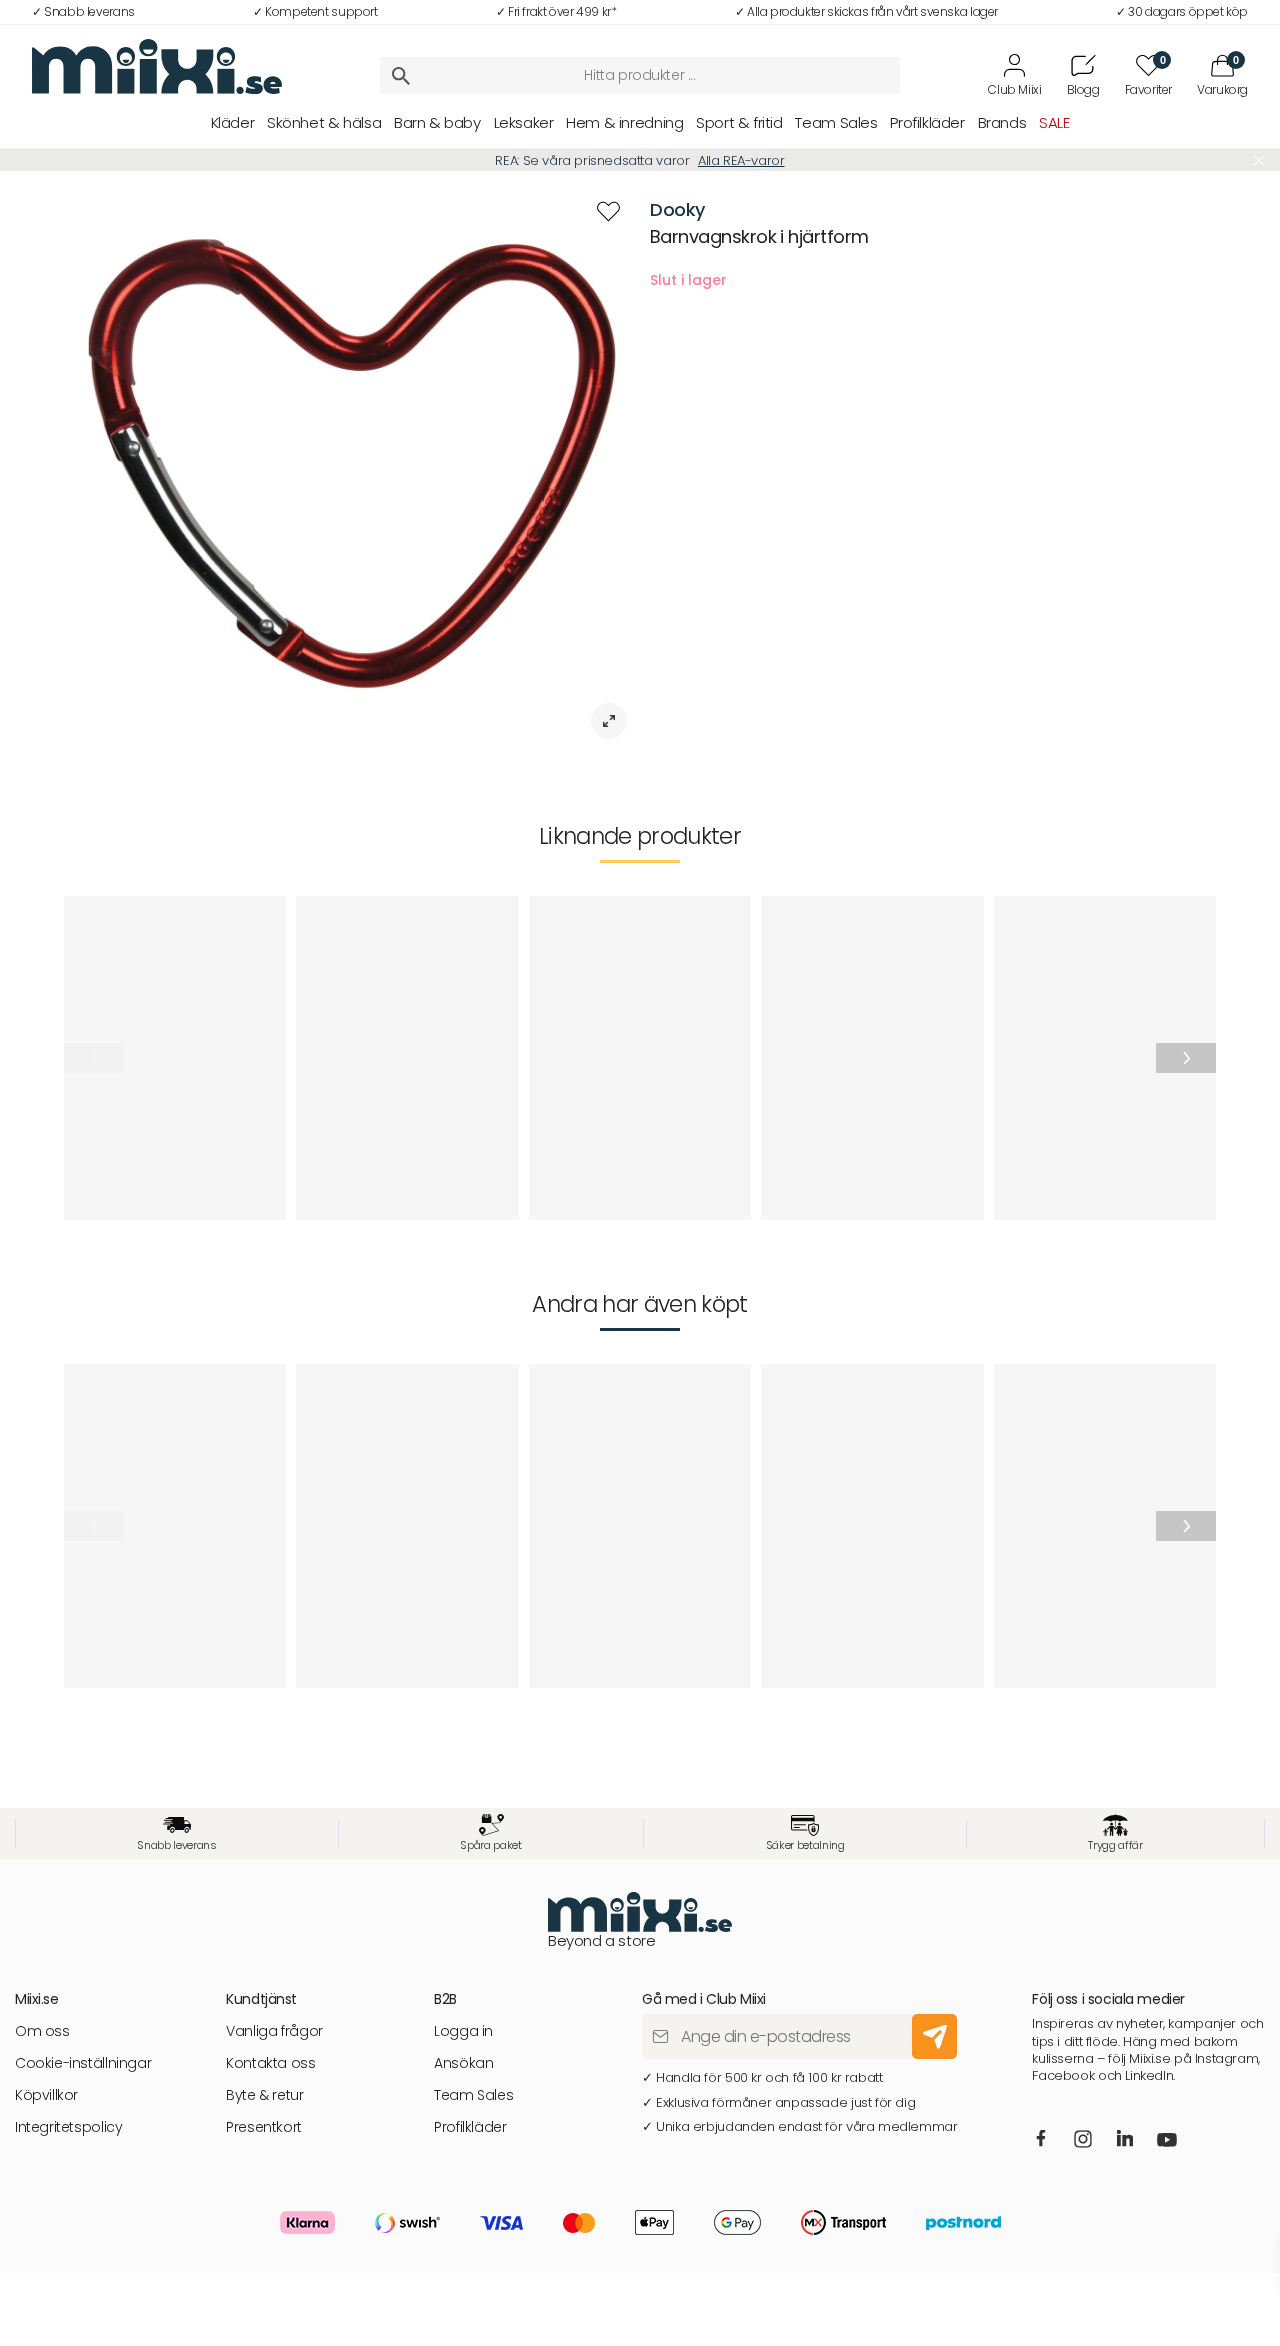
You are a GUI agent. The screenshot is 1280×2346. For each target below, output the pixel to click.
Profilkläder (927, 122)
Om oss (42, 2031)
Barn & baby (437, 122)
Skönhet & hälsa (324, 122)
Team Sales (836, 122)
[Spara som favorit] (608, 211)
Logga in (463, 2031)
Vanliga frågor (274, 2031)
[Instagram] (1084, 2140)
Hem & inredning (624, 122)
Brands (1002, 122)
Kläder (233, 122)
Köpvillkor (46, 2095)
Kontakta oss (270, 2063)
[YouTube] (1168, 2141)
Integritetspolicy (68, 2127)
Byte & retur (264, 2095)
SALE (1054, 122)
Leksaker (524, 122)
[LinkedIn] (1125, 2139)
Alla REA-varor (741, 160)
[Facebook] (1041, 2139)
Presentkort (264, 2127)
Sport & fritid (739, 122)
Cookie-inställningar (83, 2063)
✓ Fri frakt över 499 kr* (556, 11)
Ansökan (463, 2063)
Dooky (677, 209)
